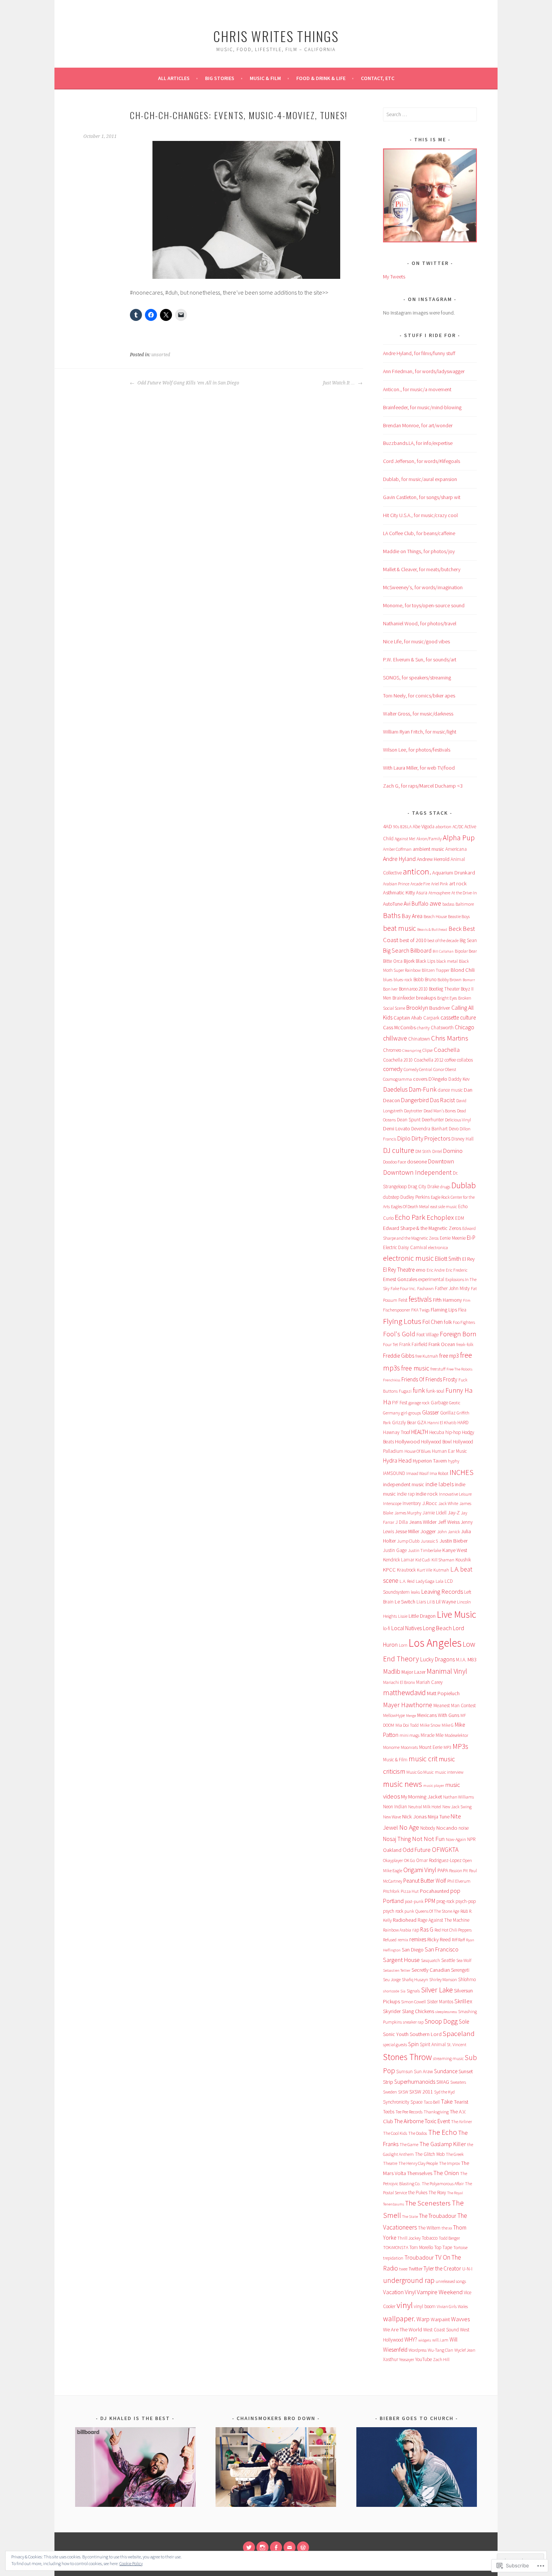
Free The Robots (459, 1369)
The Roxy (437, 2193)
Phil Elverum (459, 1881)
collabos (465, 1060)
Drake (433, 1187)
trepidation (393, 2258)
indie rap (406, 1494)
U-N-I (467, 2269)
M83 (472, 1659)
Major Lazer (413, 1672)
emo (421, 1270)
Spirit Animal (433, 2044)
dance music (450, 1090)
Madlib (392, 1671)
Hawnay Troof (397, 1432)
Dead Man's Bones (440, 1111)
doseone (417, 1162)
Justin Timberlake (425, 1550)
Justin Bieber (454, 1541)
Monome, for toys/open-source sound (424, 605)
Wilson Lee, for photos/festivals (417, 750)
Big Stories (220, 78)
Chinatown (419, 1039)
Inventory (412, 1503)
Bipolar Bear (466, 951)
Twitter (416, 2269)
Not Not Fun (428, 1839)
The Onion (446, 2173)
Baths (392, 915)
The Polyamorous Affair (443, 2183)
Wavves (460, 2319)
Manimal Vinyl (447, 1671)
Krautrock (406, 1570)
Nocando (447, 1828)
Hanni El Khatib (442, 1423)
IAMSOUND (394, 1473)
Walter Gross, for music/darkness (418, 714)
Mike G (448, 1725)
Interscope (392, 1503)
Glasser (431, 1412)
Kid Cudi (423, 1560)
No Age (409, 1827)
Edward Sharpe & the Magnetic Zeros (422, 1228)
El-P (471, 1238)
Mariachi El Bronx (399, 1682)
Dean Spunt (409, 1120)
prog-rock (445, 1901)
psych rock (393, 1911)
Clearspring (412, 1051)
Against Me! (405, 839)
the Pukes (418, 2193)
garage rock (419, 1403)
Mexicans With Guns (438, 1715)
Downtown (441, 1161)
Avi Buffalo (416, 904)
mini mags (409, 1735)
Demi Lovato (397, 1128)
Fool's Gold (399, 1334)
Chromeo (392, 1050)
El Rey (468, 1259)
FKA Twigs (420, 1310)
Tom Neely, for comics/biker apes (419, 696)
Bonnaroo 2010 (413, 989)
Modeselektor (456, 1735)
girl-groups (411, 1413)
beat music (400, 928)
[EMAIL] (290, 2547)
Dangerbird (415, 1100)
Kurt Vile (425, 1570)
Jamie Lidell (434, 1513)
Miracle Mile (432, 1735)
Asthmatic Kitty (399, 892)
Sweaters (458, 2082)
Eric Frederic (457, 1270)
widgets (425, 2340)
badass (448, 904)
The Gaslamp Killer (443, 2144)
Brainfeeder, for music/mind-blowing (422, 407)
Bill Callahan (443, 951)
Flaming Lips (444, 1310)
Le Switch (405, 1602)
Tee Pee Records (409, 2112)
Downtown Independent (417, 1172)
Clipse (428, 1050)
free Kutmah (427, 1356)
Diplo (404, 1138)
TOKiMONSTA (396, 2247)
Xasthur (391, 2359)
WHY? (411, 2339)
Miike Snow (430, 1725)
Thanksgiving (436, 2112)
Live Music (456, 1614)
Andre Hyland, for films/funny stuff (419, 353)
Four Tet (391, 1344)
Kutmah (441, 1570)
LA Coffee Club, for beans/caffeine (419, 533)
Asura (422, 893)
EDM (460, 1218)
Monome (391, 1747)
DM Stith (423, 1151)
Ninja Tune (439, 1817)
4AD (388, 826)
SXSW (403, 2092)
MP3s (460, 1746)
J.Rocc (430, 1503)
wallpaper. (399, 2318)
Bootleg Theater (444, 989)
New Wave (392, 1817)
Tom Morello (421, 2247)
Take (447, 2102)
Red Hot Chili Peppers (453, 1930)
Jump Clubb (408, 1541)
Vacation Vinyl (399, 2292)
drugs (445, 1187)
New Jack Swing (457, 1807)
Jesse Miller (407, 1531)
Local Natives (406, 1628)
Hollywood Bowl (436, 1442)
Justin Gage (395, 1550)
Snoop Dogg (441, 2021)
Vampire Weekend (440, 2292)
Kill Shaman (443, 1560)
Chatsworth (442, 1028)
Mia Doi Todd (407, 1725)
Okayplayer (393, 1860)
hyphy (454, 1461)
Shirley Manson (443, 1979)
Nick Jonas (414, 1817)
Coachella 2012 (429, 1060)
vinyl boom (425, 2306)
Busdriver (440, 1008)
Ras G (427, 1929)
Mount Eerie (431, 1747)
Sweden (390, 2092)
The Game (409, 2144)
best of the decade (443, 940)
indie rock (427, 1494)
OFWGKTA (445, 1850)
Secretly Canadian (431, 1970)
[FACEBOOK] (276, 2547)
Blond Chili (463, 970)
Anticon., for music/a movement (417, 389)
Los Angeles (435, 1643)
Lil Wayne (446, 1602)
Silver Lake (437, 1990)
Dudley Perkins (415, 1197)
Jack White (448, 1503)
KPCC (389, 1570)
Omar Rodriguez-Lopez (439, 1860)
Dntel (437, 1151)
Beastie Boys (459, 916)
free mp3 (449, 1356)
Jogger (428, 1531)
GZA (422, 1422)
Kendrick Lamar (399, 1560)
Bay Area (412, 916)
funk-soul (435, 1391)
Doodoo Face (394, 1162)
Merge (411, 1716)
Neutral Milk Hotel (425, 1807)
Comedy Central (418, 1069)
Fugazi (405, 1391)
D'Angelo (438, 1079)
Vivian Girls (447, 2306)
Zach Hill (441, 2359)
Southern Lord (426, 2034)
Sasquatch (431, 1960)
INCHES (462, 1472)
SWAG (443, 2082)
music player (434, 1786)
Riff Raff (458, 1940)
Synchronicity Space (403, 2102)
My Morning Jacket (422, 1797)
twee (403, 2269)
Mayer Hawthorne (408, 1705)
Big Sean (468, 940)
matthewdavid (404, 1693)
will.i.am (440, 2340)
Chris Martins (450, 1038)
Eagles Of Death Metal (410, 1206)
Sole (464, 2022)
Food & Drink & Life (321, 78)
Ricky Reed (439, 1939)
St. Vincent (457, 2044)
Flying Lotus (402, 1321)
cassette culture (458, 1017)
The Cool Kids (395, 2133)
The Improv (449, 2163)
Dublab (464, 1185)
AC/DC (458, 827)
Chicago (465, 1027)
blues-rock (403, 979)
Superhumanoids (415, 2082)
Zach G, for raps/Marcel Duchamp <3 (423, 786)
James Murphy (408, 1513)
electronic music (408, 1258)
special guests (395, 2044)
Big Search (396, 951)
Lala (440, 1581)
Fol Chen (433, 1322)
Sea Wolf (464, 1960)
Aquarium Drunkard (454, 873)
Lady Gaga (425, 1581)
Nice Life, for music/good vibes (416, 641)
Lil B (431, 1602)
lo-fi (387, 1628)
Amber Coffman (397, 849)
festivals (420, 1299)
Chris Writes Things (276, 36)
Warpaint (440, 2319)
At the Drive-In (464, 893)
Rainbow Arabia (397, 1930)
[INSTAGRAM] (262, 2547)
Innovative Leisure (455, 1494)
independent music (404, 1484)
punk (409, 1911)
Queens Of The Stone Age (437, 1911)
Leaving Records (442, 1591)
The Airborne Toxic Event (422, 2121)
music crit (423, 1759)
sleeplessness (446, 2012)
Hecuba (437, 1432)
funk (419, 1390)
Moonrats (409, 1747)
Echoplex (440, 1217)
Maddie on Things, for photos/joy (419, 551)
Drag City (417, 1187)
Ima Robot (439, 1473)
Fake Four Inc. (403, 1288)
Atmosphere (439, 893)
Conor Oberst (445, 1069)
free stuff (438, 1369)
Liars (421, 1602)
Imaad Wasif (417, 1473)
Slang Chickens (418, 2011)
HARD (463, 1423)
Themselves (420, 2173)
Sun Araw (423, 2072)
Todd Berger (449, 2238)
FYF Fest (400, 1403)
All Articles (174, 78)
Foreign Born (458, 1334)
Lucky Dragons (437, 1659)
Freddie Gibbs (399, 1356)
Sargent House (401, 1960)
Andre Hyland (399, 859)
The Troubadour (438, 2216)
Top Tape (443, 2247)
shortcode (391, 1991)
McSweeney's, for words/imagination (423, 587)
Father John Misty (452, 1288)
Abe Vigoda (424, 827)
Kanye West (455, 1550)
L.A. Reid (407, 1581)
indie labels (440, 1484)
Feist (403, 1300)
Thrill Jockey (409, 2238)
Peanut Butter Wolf (425, 1881)
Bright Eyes (447, 998)
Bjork (409, 961)
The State (410, 2217)
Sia (403, 1991)
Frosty (450, 1379)
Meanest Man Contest (455, 1705)
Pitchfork (391, 1891)
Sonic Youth (396, 2034)
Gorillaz (448, 1413)
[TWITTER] (249, 2547)
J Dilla (402, 1522)
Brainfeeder (404, 998)
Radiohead (405, 1920)
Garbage (439, 1403)
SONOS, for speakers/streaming (417, 678)
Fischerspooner (397, 1310)
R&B (464, 1911)
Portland (393, 1901)
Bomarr (469, 980)
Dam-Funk (423, 1089)
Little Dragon (422, 1616)
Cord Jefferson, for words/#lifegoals (422, 461)
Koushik (463, 1560)
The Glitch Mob (430, 2154)
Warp (423, 2319)
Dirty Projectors (431, 1138)
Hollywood (407, 1442)
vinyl (405, 2305)
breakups (426, 998)
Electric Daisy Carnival (405, 1247)
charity (423, 1028)
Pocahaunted (434, 1891)
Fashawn (425, 1288)
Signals (413, 1991)
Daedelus (395, 1089)
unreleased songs (451, 2281)
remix (403, 1940)
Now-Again (456, 1839)
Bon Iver (390, 989)
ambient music (428, 849)
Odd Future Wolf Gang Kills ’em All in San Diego (188, 383)
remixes (418, 1939)
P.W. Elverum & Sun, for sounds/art (420, 660)
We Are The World (403, 2329)
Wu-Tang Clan (440, 2350)
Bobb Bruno (425, 979)
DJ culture (399, 1150)
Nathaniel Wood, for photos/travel (420, 623)
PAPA (443, 1870)
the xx (447, 2228)
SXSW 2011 (421, 2092)
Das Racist (443, 1100)
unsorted (161, 355)
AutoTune (393, 904)
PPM (430, 1901)
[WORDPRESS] (303, 2547)
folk (448, 1322)
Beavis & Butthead (432, 930)
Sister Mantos (440, 2002)
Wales (463, 2306)
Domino (453, 1151)
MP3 (447, 1747)
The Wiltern (429, 2228)
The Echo (443, 2132)
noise (464, 1828)
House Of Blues (418, 1451)
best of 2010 (413, 940)
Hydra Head (397, 1460)
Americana (456, 849)
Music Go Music (420, 1772)
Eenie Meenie (453, 1238)
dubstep (391, 1197)
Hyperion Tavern (430, 1461)
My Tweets (394, 277)
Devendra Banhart (429, 1129)
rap (416, 1930)
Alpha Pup (459, 838)
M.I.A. (461, 1660)
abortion (443, 827)
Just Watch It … (339, 383)
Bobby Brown (449, 979)
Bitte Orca (393, 961)
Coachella (447, 1050)
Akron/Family (429, 839)
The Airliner (462, 2121)
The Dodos (418, 2133)
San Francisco (442, 1949)
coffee (450, 1060)
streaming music (448, 2058)
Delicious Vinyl (458, 1120)
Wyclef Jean (465, 2350)
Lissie (403, 1616)
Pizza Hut (410, 1891)
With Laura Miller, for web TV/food (419, 768)
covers (420, 1079)
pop (455, 1891)
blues (388, 979)
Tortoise (460, 2247)
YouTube (424, 2359)
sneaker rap (413, 2022)
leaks (415, 1592)
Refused (390, 1940)
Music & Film (265, 78)
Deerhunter (433, 1120)
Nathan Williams (458, 1797)
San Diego (413, 1950)
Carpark (431, 1018)
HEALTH (420, 1432)
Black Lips (425, 961)
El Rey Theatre (399, 1270)
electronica (438, 1247)
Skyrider (392, 2011)
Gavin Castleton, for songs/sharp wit (422, 497)
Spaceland (459, 2033)
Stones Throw (407, 2057)
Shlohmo (467, 1979)
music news (403, 1784)
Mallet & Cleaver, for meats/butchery (422, 569)
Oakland (392, 1850)
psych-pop (466, 1901)
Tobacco (430, 2238)
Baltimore (465, 904)
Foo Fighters (464, 1322)
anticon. (417, 871)
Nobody (428, 1828)
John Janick (449, 1532)
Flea (462, 1310)
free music (415, 1368)
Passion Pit (458, 1870)
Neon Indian (395, 1807)
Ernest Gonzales (400, 1279)
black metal (447, 961)
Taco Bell (432, 2102)
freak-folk (465, 1344)
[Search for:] (430, 114)
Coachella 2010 (398, 1060)
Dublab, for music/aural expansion (420, 479)
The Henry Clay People (418, 2163)
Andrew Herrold (433, 859)
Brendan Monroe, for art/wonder (418, 425)
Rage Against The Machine (443, 1920)
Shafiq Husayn (415, 1979)
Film (467, 1300)
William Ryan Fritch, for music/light (420, 732)
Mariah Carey (429, 1682)
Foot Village (428, 1335)
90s (396, 827)
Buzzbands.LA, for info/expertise (418, 443)
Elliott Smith (448, 1259)
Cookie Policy (131, 2563)
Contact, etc (378, 78)
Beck (455, 929)
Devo (454, 1129)
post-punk (414, 1901)
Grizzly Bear (404, 1423)
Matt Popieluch (443, 1693)
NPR (471, 1839)
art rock (458, 883)
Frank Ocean (442, 1344)
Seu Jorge (392, 1979)
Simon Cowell (413, 2002)
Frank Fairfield (413, 1344)
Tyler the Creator (442, 2268)
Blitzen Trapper (436, 970)
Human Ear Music (449, 1451)
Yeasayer (407, 2359)
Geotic (455, 1403)
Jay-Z (454, 1513)
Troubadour (419, 2257)
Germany (391, 1413)
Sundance (446, 2071)
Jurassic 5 (429, 1541)
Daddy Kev (459, 1079)
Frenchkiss (392, 1380)
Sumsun (404, 2072)
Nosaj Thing (397, 1839)
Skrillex (463, 2001)
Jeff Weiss (449, 1522)
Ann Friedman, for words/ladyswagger (424, 371)
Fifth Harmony (447, 1300)
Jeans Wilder (423, 1522)
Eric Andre (436, 1270)
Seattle (448, 1960)
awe (435, 903)
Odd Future (417, 1850)
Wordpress (418, 2350)
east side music (444, 1206)
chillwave (395, 1038)
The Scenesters (428, 2203)
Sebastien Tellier (397, 1970)
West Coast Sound (441, 2330)
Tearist (461, 2102)
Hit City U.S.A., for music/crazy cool (420, 515)
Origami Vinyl (420, 1870)
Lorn (403, 1645)
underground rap (409, 2280)
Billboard (421, 951)
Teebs (389, 2112)
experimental (431, 1279)
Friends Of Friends (422, 1379)
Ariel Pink (440, 884)
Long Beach (437, 1628)
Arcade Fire (420, 884)
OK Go (409, 1860)
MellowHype (394, 1715)
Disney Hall (462, 1139)
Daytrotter (413, 1111)
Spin (413, 2044)
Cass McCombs (399, 1027)
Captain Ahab (408, 1018)
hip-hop (453, 1432)
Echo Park (410, 1217)
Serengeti (460, 1970)
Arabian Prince (396, 884)
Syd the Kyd (444, 2092)
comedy (393, 1069)
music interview (449, 1772)
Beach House (435, 916)
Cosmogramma (397, 1079)
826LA (406, 827)
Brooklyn (417, 1007)
